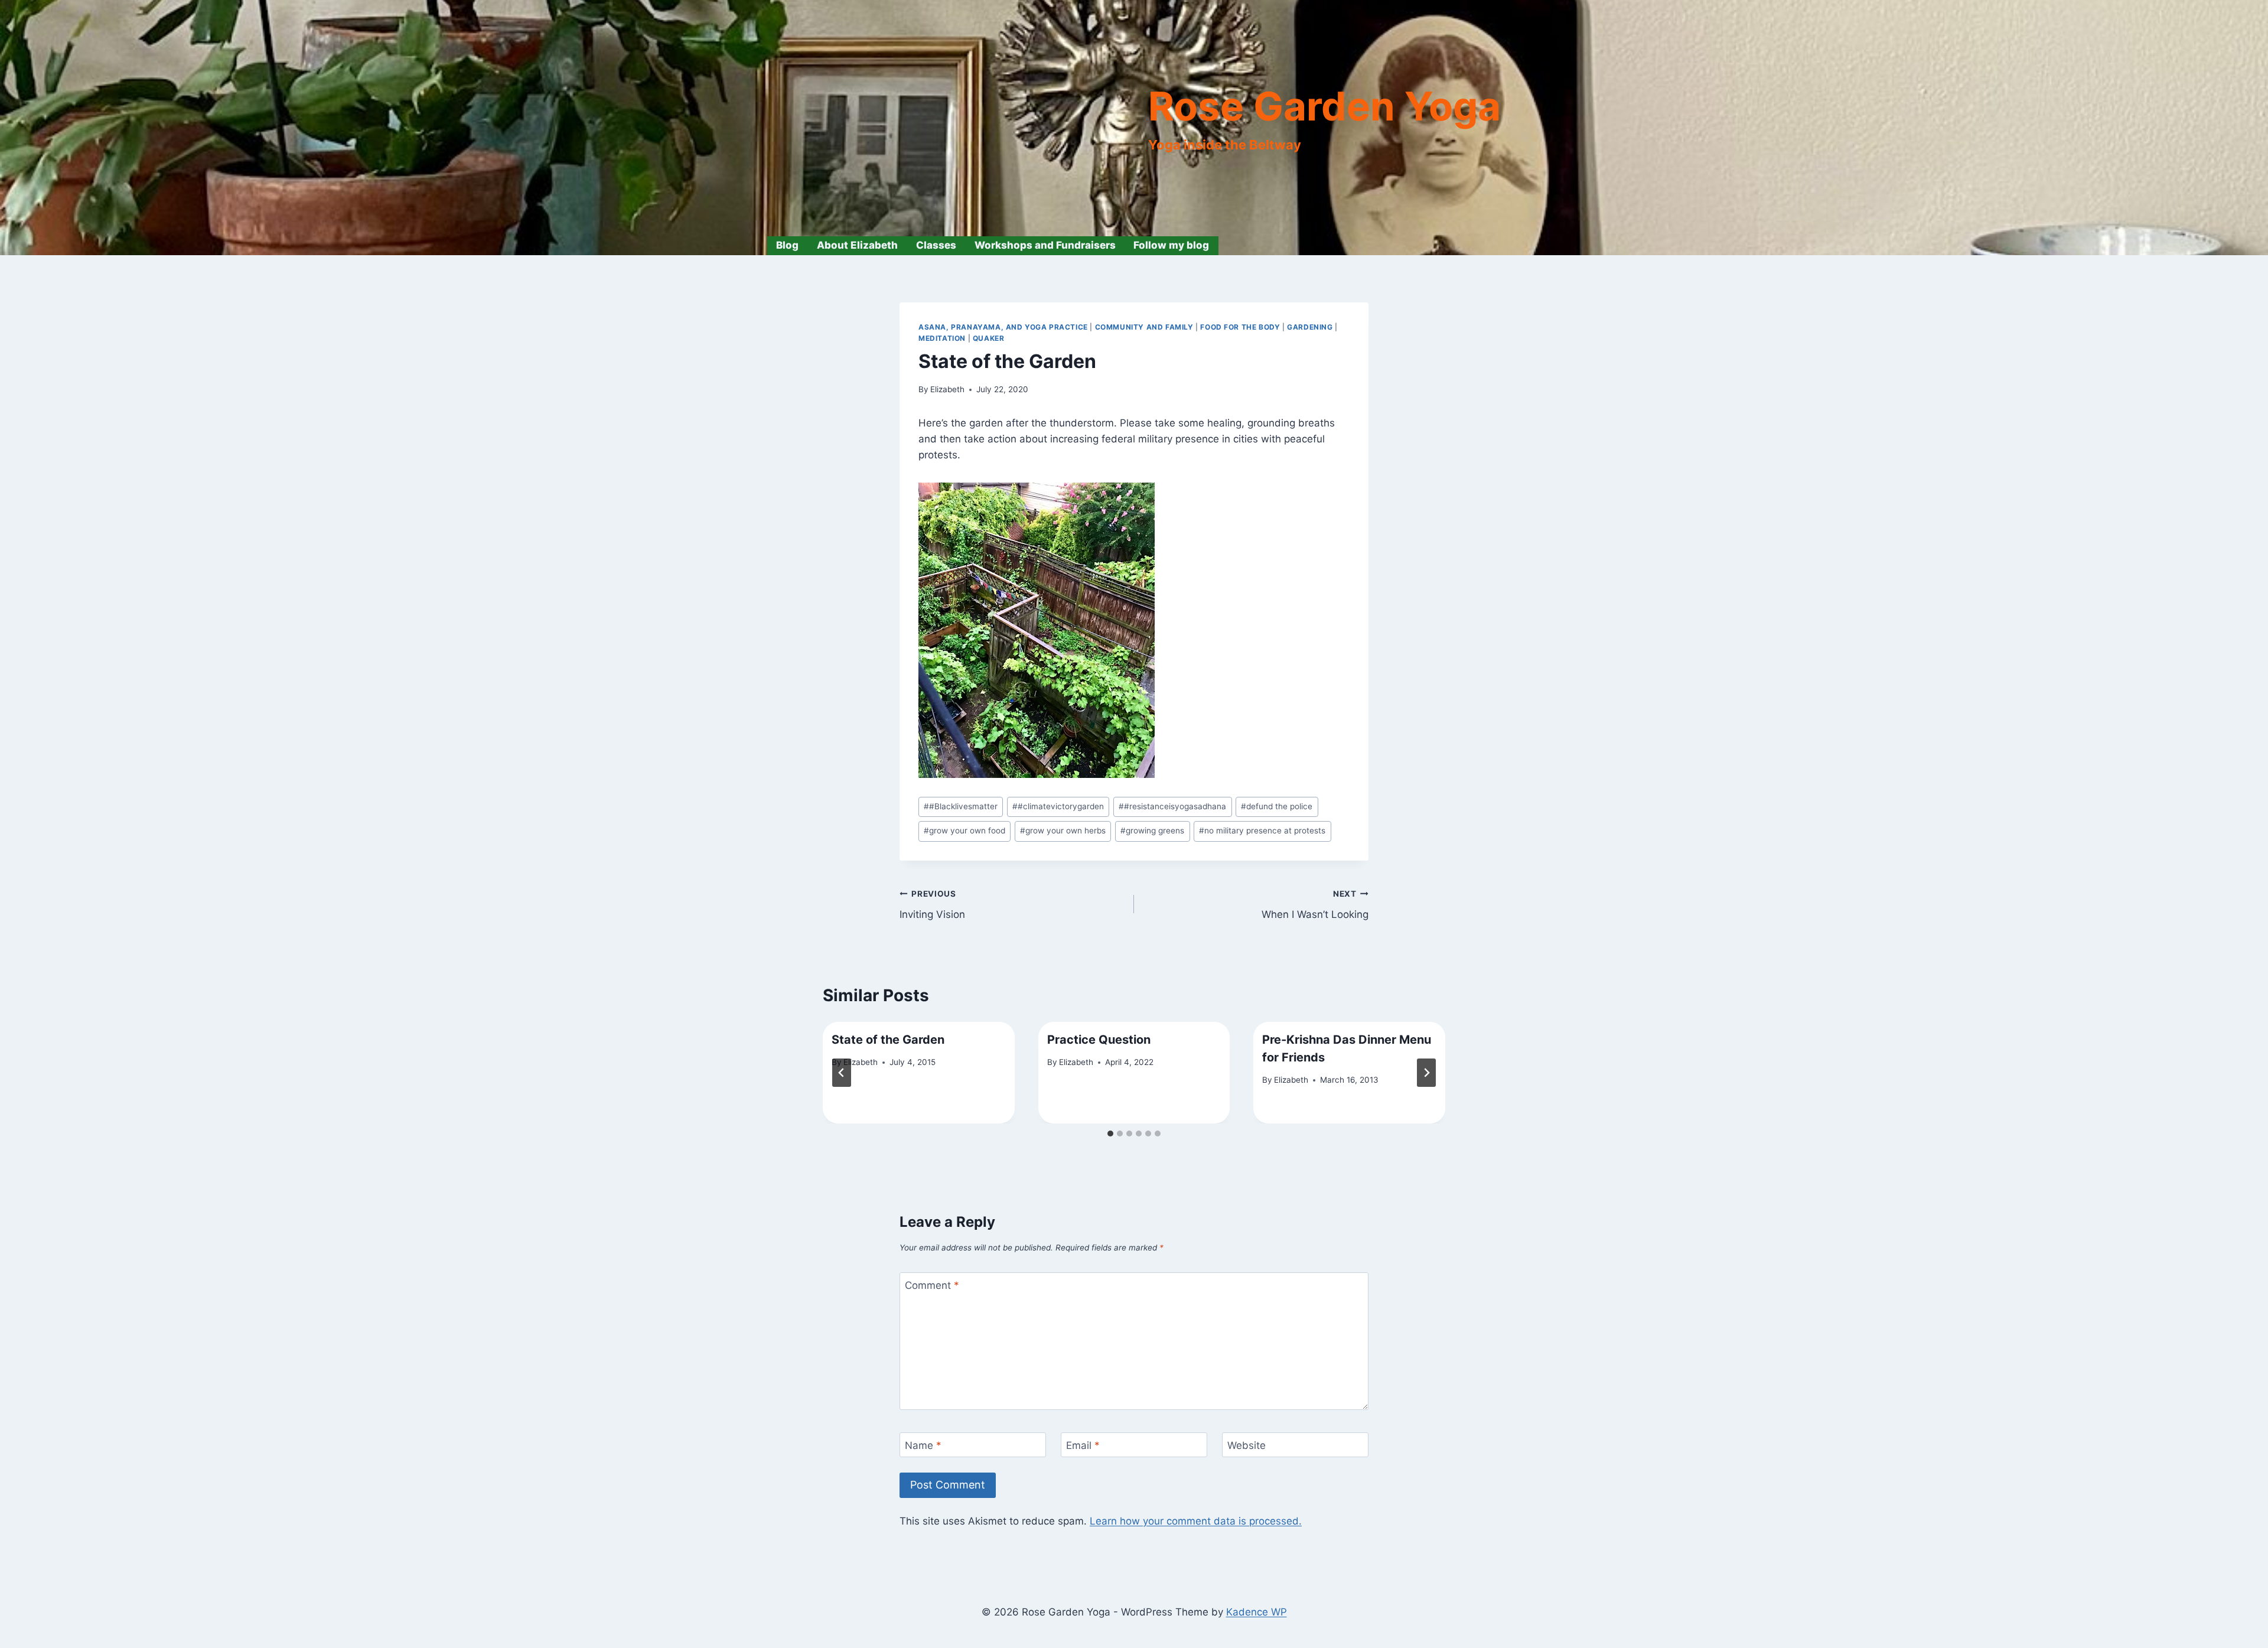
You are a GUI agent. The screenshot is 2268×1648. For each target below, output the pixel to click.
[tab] (1110, 1134)
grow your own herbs (1063, 830)
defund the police (1277, 806)
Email (1083, 1445)
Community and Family (1144, 327)
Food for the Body (1240, 327)
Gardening (1310, 327)
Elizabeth (947, 389)
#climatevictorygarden (1058, 806)
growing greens (1152, 830)
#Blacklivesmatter (961, 806)
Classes (936, 245)
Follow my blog (1171, 245)
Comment (932, 1285)
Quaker (989, 338)
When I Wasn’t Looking (1315, 905)
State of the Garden (888, 1040)
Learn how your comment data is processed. (1196, 1521)
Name (923, 1445)
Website (1247, 1445)
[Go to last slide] (842, 1073)
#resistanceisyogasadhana (1172, 806)
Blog (787, 245)
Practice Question (1099, 1040)
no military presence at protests (1262, 830)
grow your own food (964, 830)
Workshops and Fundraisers (1045, 245)
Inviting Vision (932, 905)
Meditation (942, 338)
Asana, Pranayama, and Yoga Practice (1003, 327)
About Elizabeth (857, 245)
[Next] (1426, 1073)
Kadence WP (1257, 1612)
